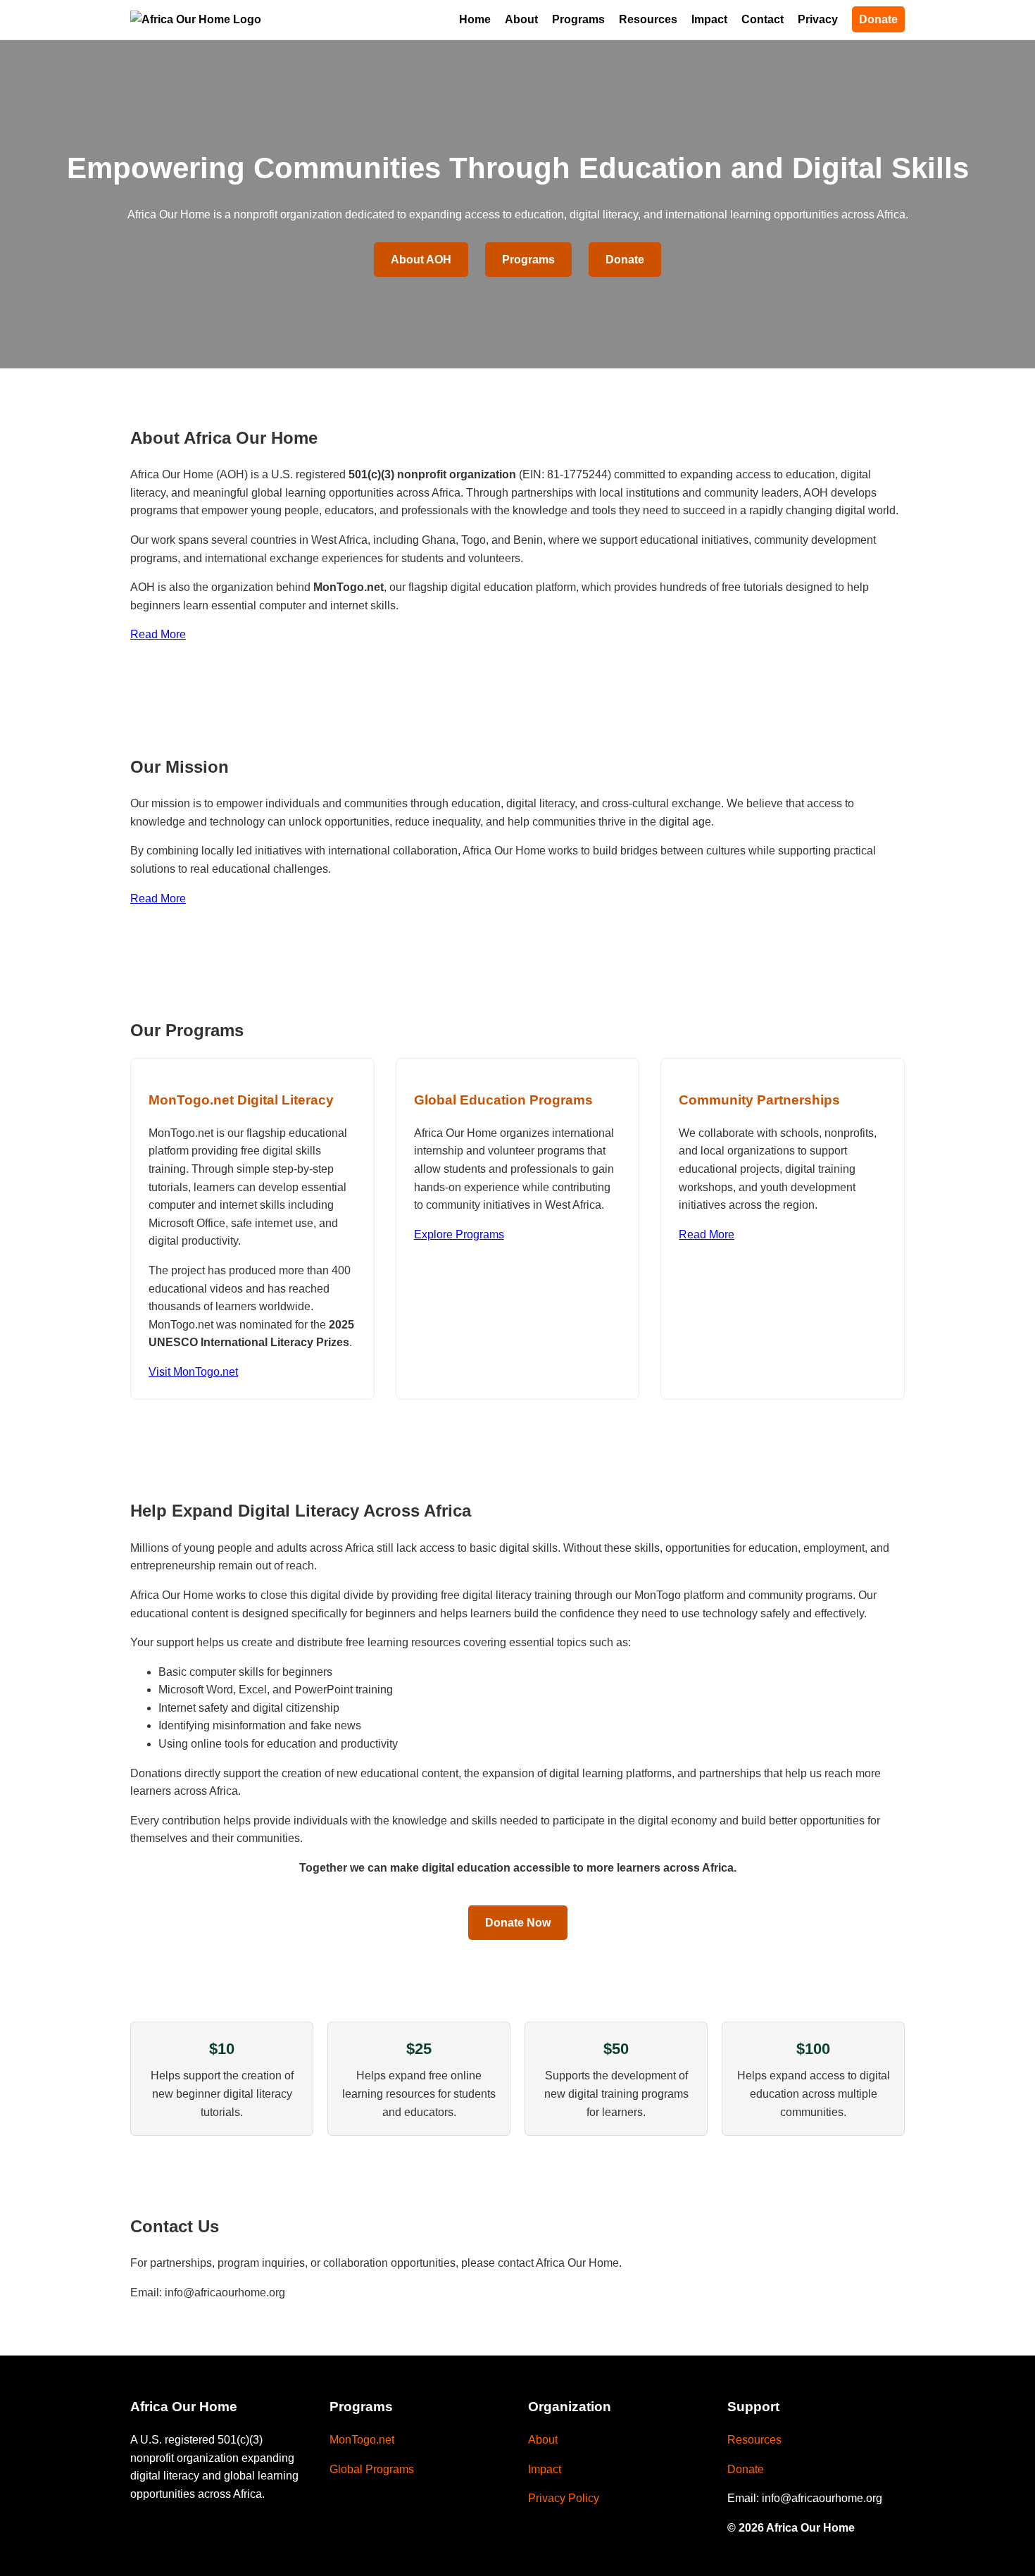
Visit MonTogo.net (193, 1372)
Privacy (818, 19)
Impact (709, 19)
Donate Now (518, 1923)
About (521, 19)
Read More (158, 634)
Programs (578, 19)
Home (475, 19)
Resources (648, 19)
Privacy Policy (564, 2498)
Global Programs (372, 2469)
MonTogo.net (362, 2440)
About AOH (421, 260)
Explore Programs (459, 1234)
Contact (763, 19)
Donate (878, 19)
